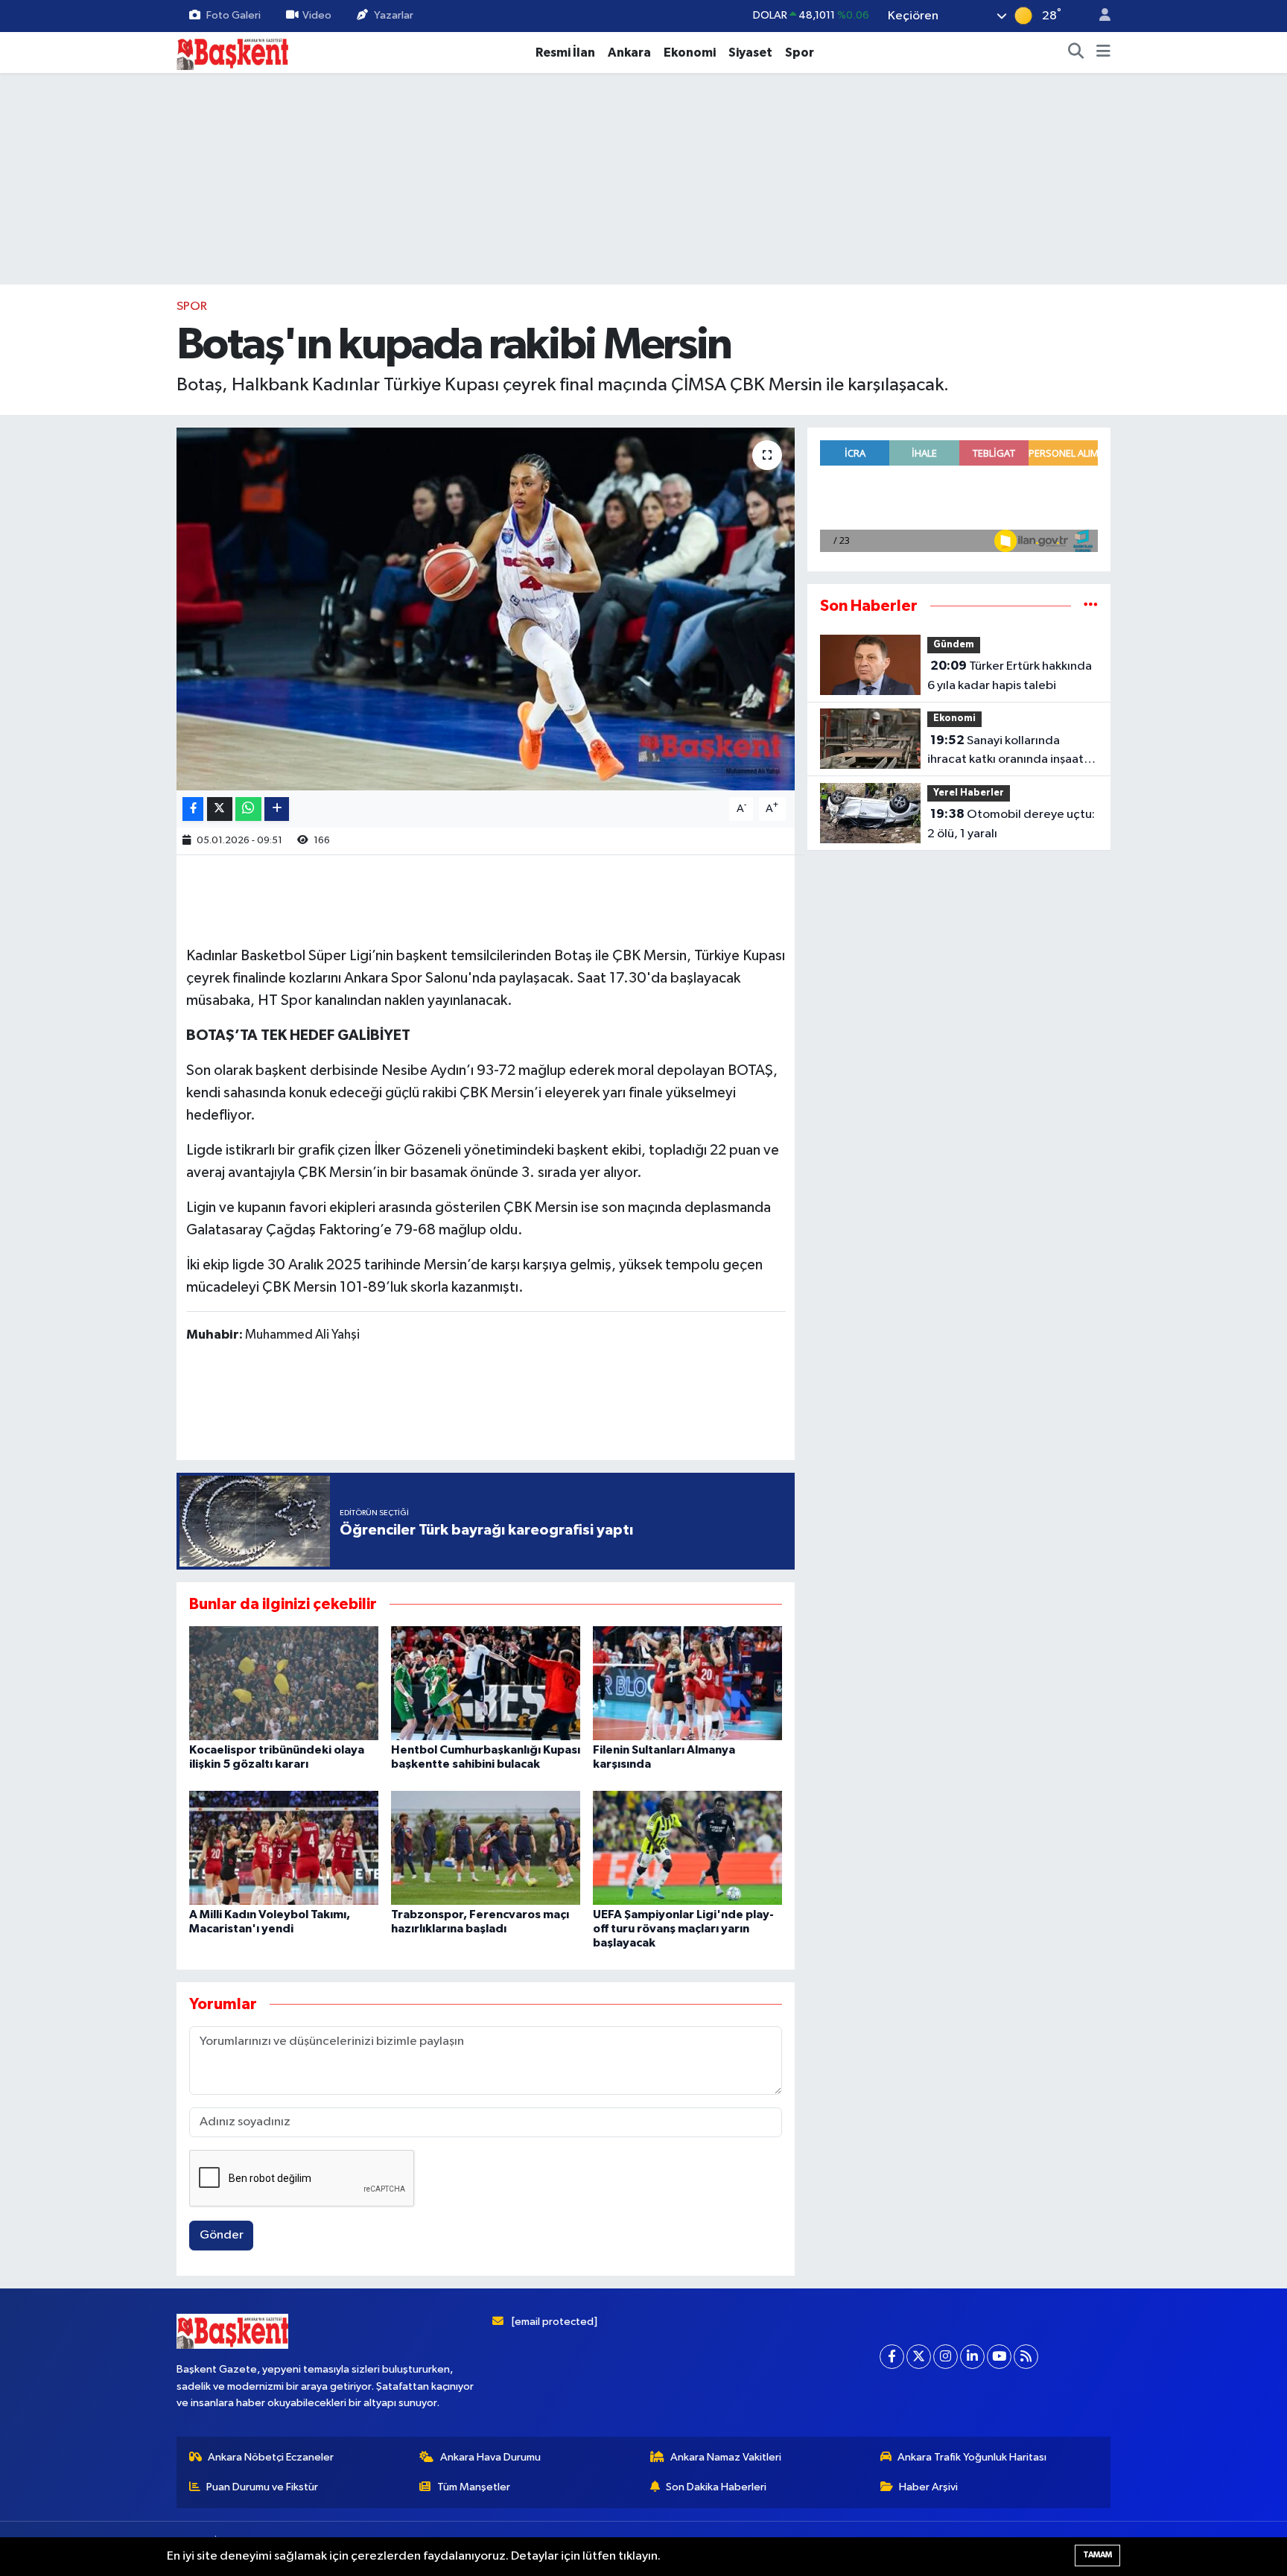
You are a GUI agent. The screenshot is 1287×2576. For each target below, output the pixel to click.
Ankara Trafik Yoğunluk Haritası (972, 2457)
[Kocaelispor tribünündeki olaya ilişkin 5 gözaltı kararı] (284, 1683)
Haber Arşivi (928, 2487)
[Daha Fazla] (277, 809)
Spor (800, 53)
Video (317, 15)
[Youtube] (999, 2357)
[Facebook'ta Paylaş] (193, 809)
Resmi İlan (565, 53)
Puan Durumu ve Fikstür (262, 2487)
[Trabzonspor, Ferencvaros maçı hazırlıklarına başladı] (486, 1847)
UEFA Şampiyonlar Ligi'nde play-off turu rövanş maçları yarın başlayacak (683, 1929)
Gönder (222, 2235)
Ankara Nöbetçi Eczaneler (271, 2457)
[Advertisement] (486, 1404)
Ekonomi (690, 53)
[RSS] (1026, 2357)
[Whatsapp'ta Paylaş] (248, 809)
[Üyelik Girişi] (1099, 16)
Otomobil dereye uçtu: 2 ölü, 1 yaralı (1011, 824)
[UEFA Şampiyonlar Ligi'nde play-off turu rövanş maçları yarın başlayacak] (687, 1847)
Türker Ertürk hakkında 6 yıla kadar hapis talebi (1010, 676)
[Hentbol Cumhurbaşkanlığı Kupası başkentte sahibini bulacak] (486, 1683)
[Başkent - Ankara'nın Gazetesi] (232, 52)
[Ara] (1076, 53)
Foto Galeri (233, 15)
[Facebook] (892, 2357)
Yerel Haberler (969, 793)
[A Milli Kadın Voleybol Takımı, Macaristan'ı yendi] (284, 1847)
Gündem (954, 645)
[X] (919, 2357)
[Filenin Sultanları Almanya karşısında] (687, 1683)
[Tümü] (1091, 606)
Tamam (1097, 2555)
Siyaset (750, 53)
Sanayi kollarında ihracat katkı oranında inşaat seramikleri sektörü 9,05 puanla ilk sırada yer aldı (1005, 752)
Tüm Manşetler (474, 2487)
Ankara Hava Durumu (490, 2457)
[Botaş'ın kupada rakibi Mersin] (486, 609)
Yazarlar (394, 15)
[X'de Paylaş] (220, 809)
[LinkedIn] (972, 2357)
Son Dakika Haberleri (716, 2487)
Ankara (629, 53)
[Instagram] (946, 2357)
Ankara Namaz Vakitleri (726, 2457)
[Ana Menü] (1103, 53)
